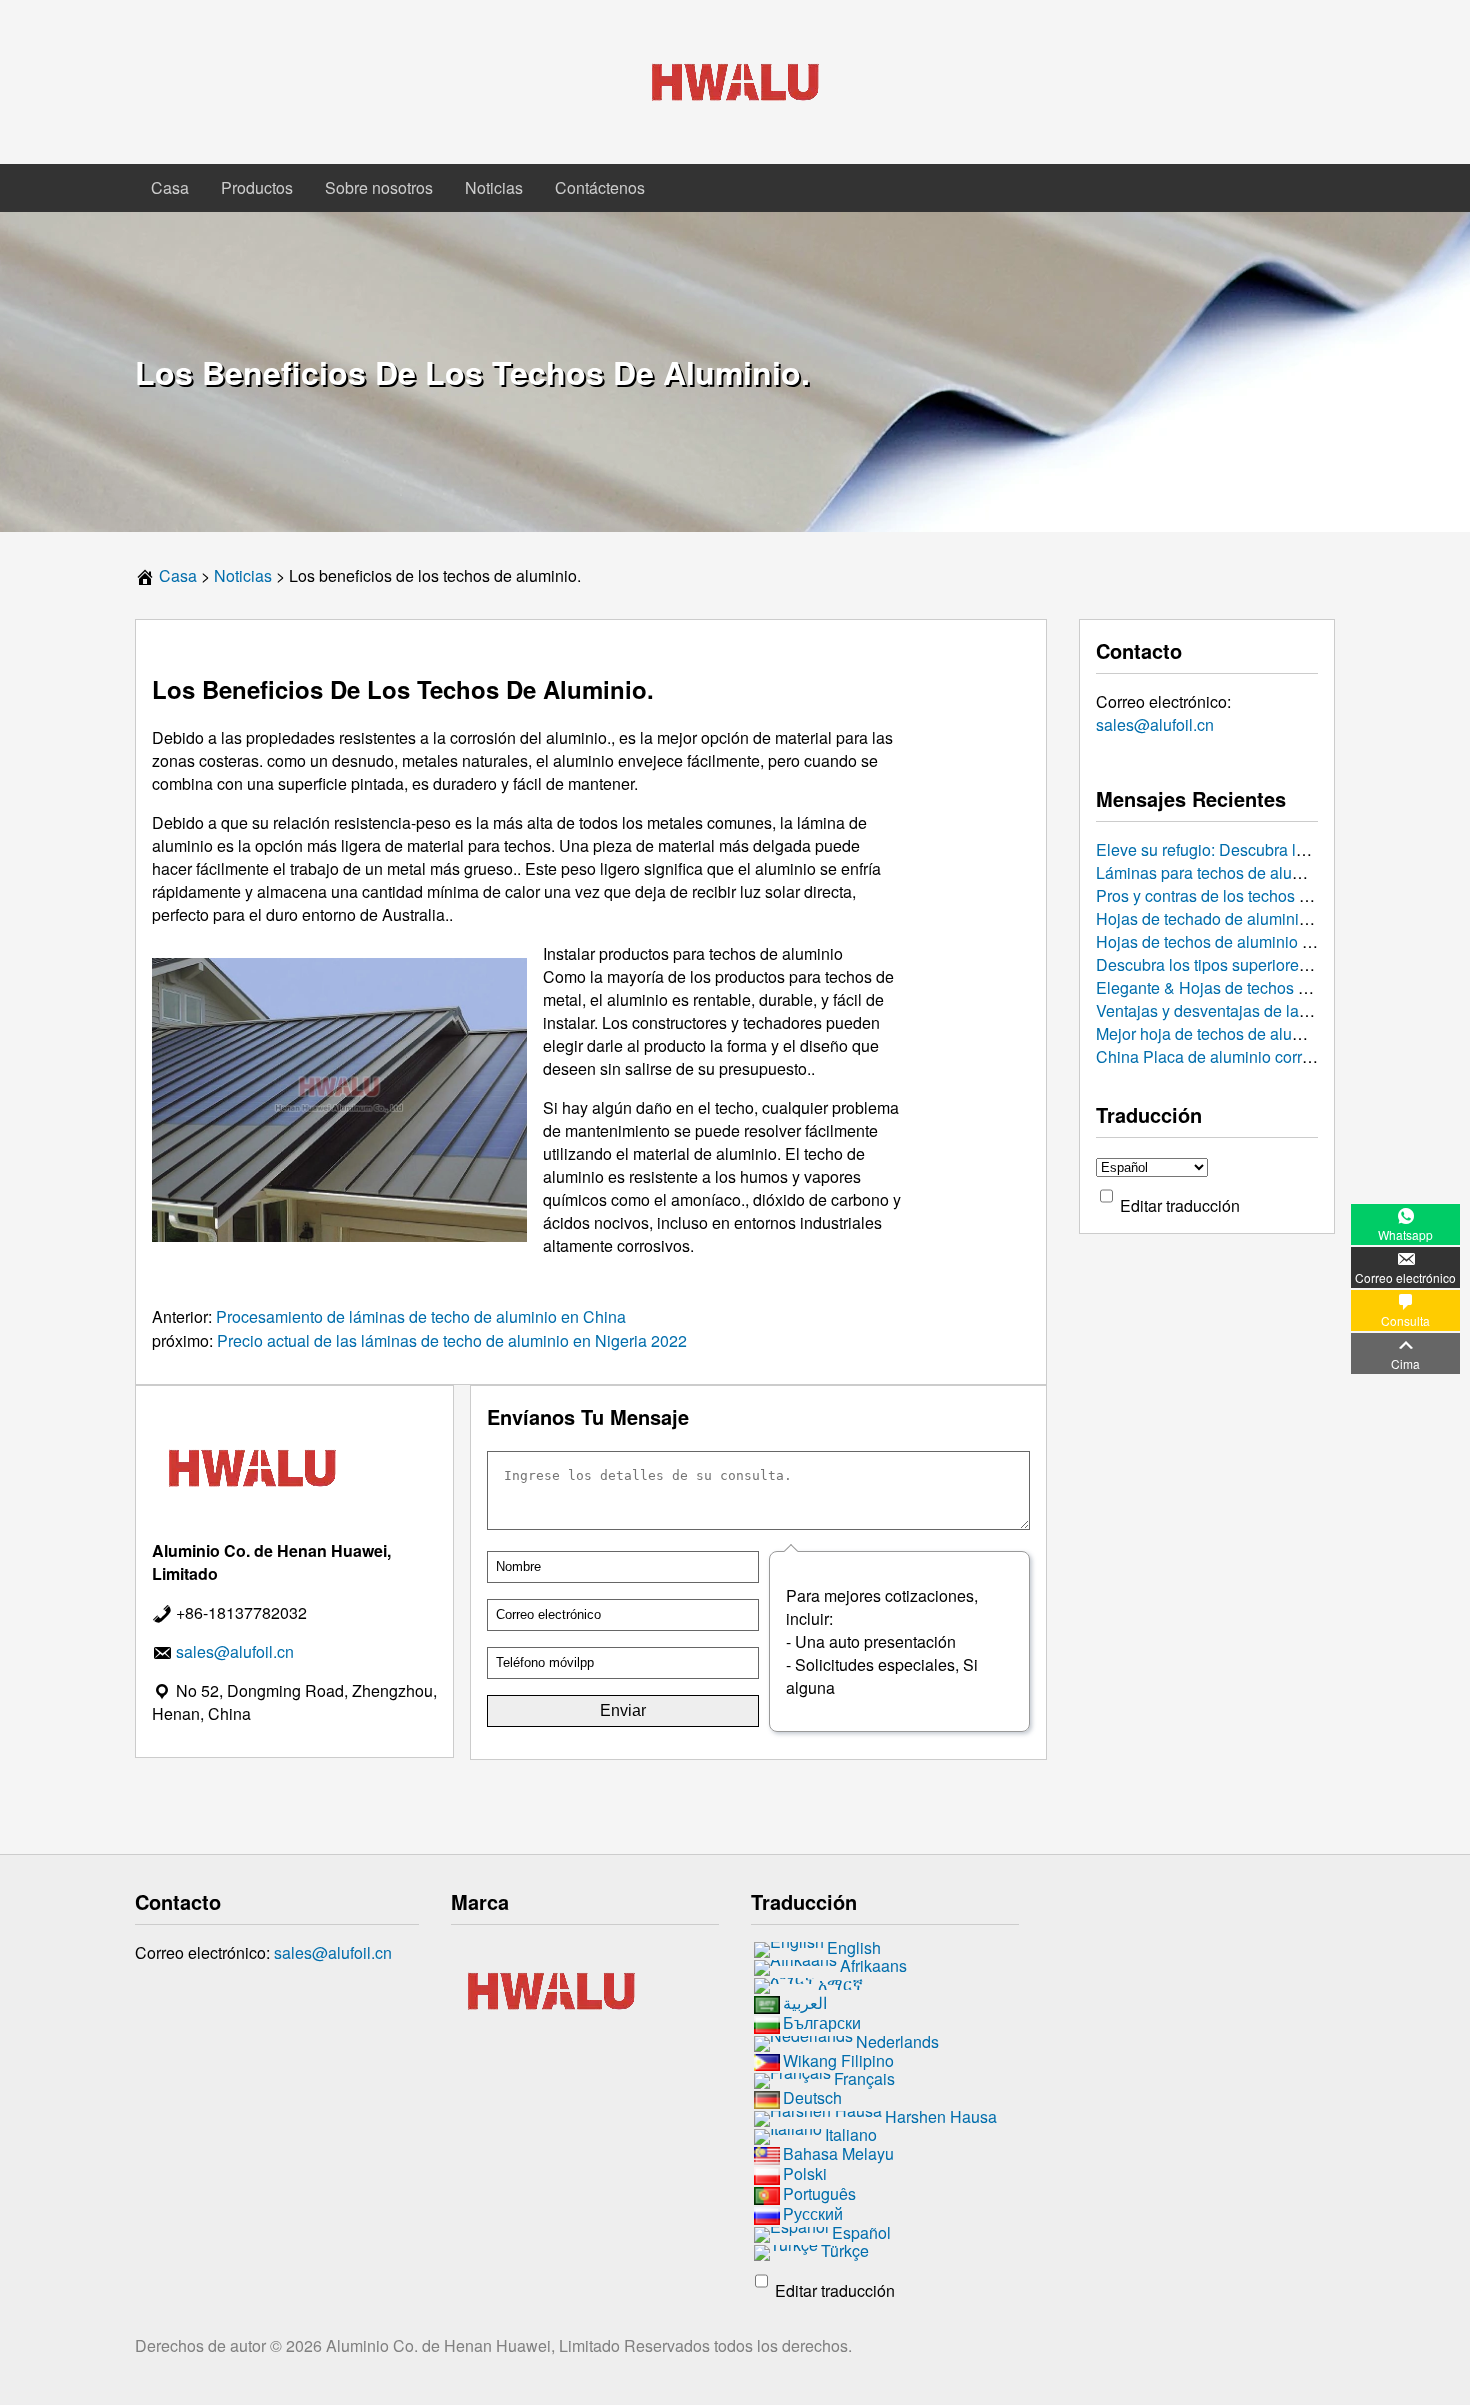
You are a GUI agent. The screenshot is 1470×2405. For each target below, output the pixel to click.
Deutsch (812, 2098)
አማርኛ (840, 1983)
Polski (805, 2173)
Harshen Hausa (941, 2117)
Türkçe (845, 2250)
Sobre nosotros (379, 187)
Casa (170, 187)
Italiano (851, 2135)
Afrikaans (873, 1965)
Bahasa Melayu (838, 2153)
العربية (805, 2002)
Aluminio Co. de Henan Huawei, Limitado (475, 2345)
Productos (257, 187)
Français (864, 2079)
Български (822, 2022)
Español (861, 2232)
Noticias (494, 187)
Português (819, 2193)
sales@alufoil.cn (1155, 724)
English (854, 1947)
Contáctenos (600, 187)
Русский (813, 2213)
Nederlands (897, 2041)
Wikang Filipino (838, 2060)
